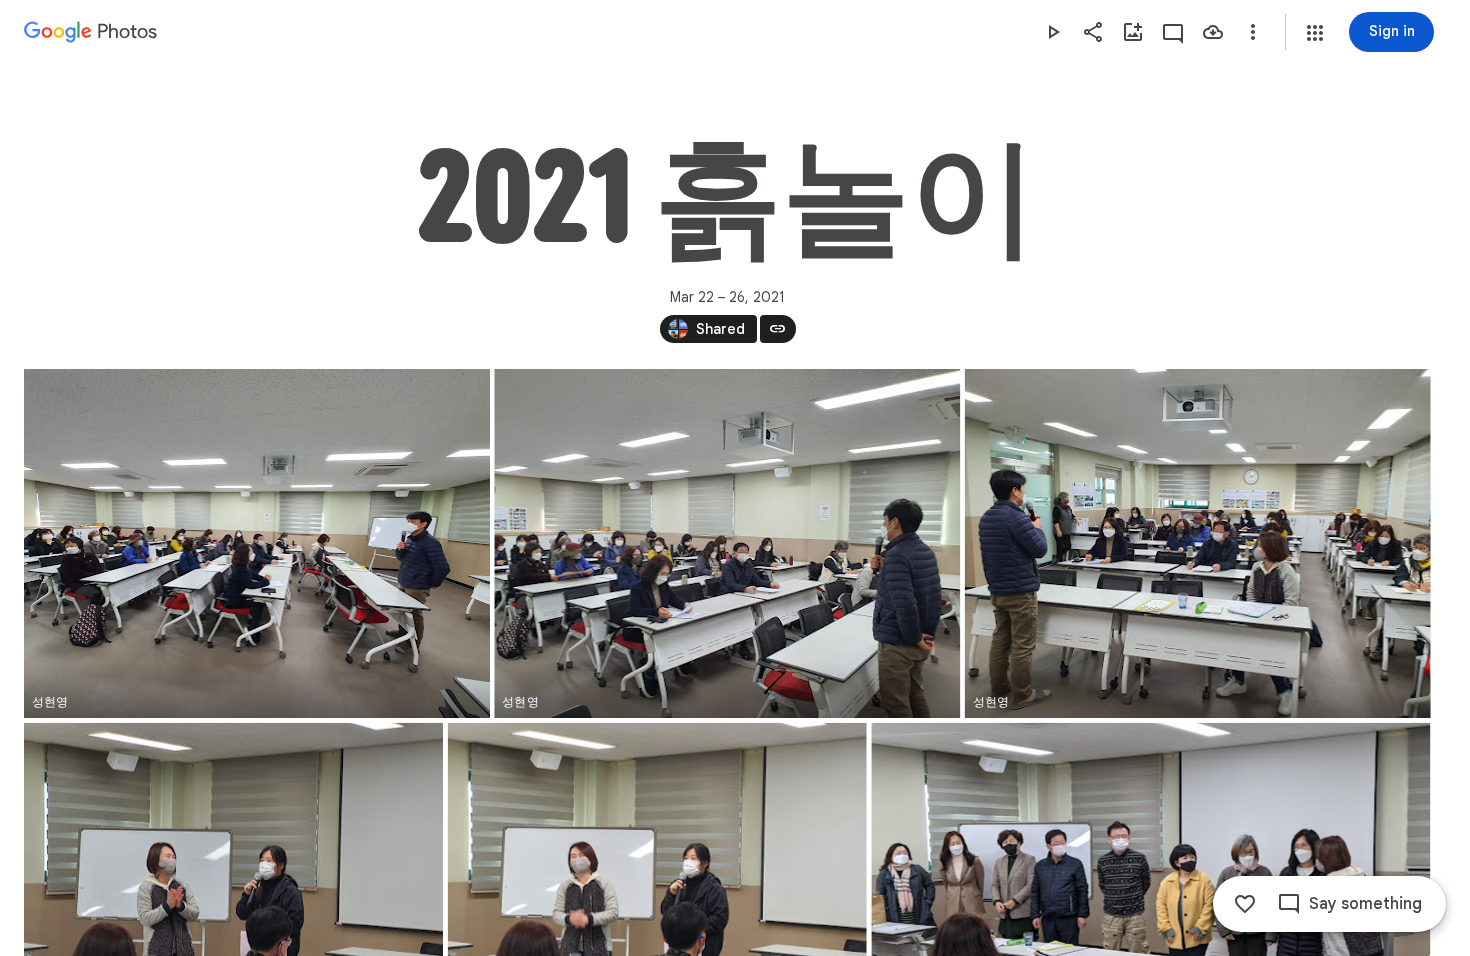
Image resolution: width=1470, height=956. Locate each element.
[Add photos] (1133, 32)
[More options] (1253, 32)
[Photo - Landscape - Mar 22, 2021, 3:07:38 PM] (727, 543)
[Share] (1093, 32)
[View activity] (1173, 32)
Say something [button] (1365, 904)
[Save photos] (1213, 32)
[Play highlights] (1053, 32)
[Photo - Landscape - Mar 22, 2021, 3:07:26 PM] (257, 543)
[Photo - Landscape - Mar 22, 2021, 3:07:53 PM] (1198, 543)
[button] (1315, 33)
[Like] (1245, 904)
